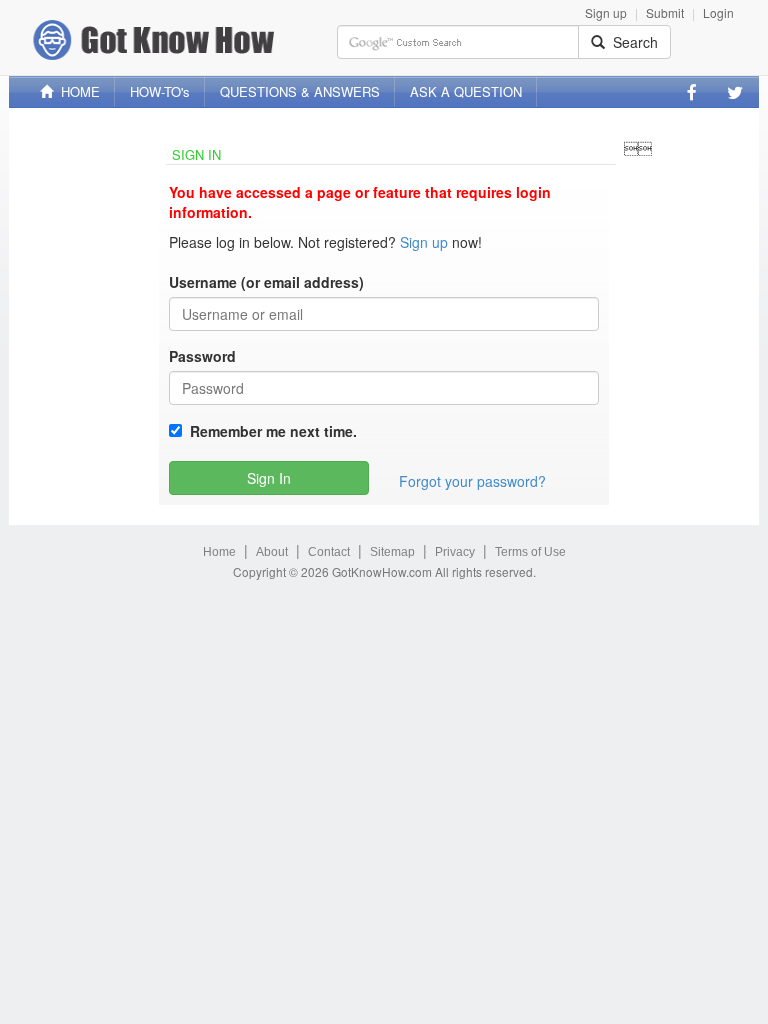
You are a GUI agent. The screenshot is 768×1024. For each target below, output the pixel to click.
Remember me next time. (269, 431)
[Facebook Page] (692, 92)
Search (631, 42)
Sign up (606, 12)
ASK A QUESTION (466, 91)
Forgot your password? (472, 481)
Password (202, 356)
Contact (329, 552)
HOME (76, 91)
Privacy (455, 552)
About (272, 552)
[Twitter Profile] (735, 92)
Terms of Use (530, 552)
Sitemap (392, 552)
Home (219, 552)
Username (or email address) (266, 282)
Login (718, 12)
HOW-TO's (160, 91)
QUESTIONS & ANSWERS (300, 91)
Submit (665, 12)
